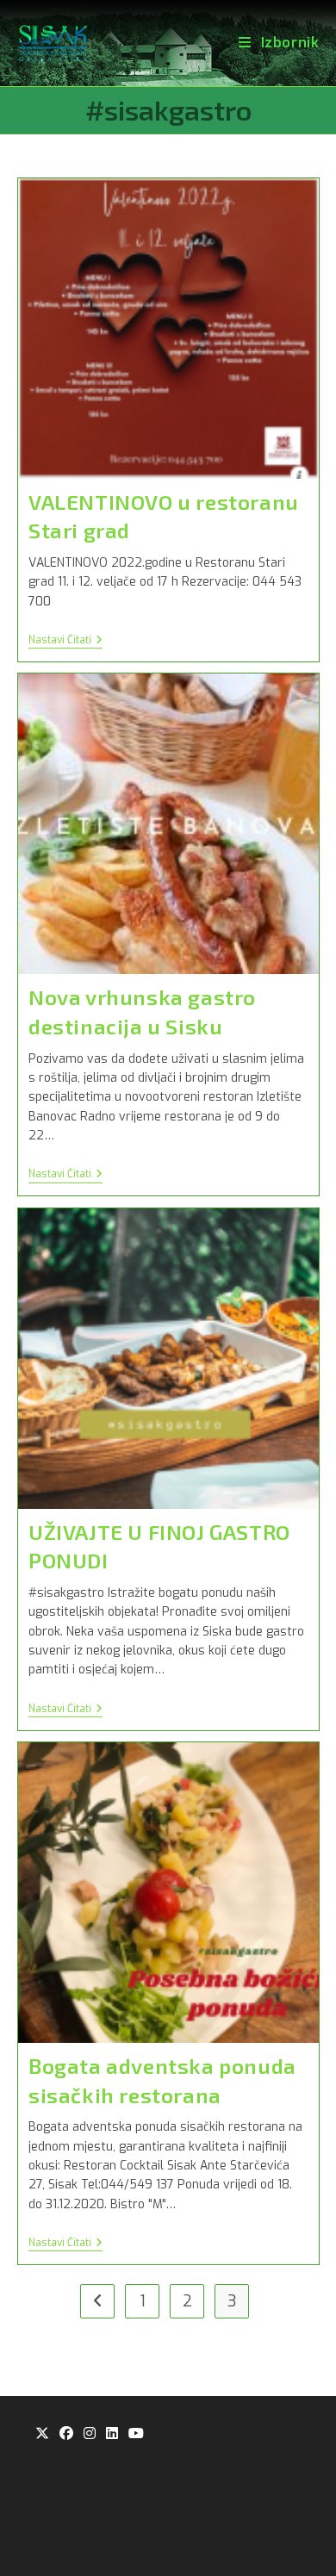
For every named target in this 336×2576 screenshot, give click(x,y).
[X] (42, 2434)
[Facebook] (66, 2434)
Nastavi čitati (65, 641)
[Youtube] (136, 2434)
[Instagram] (90, 2434)
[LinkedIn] (112, 2434)
